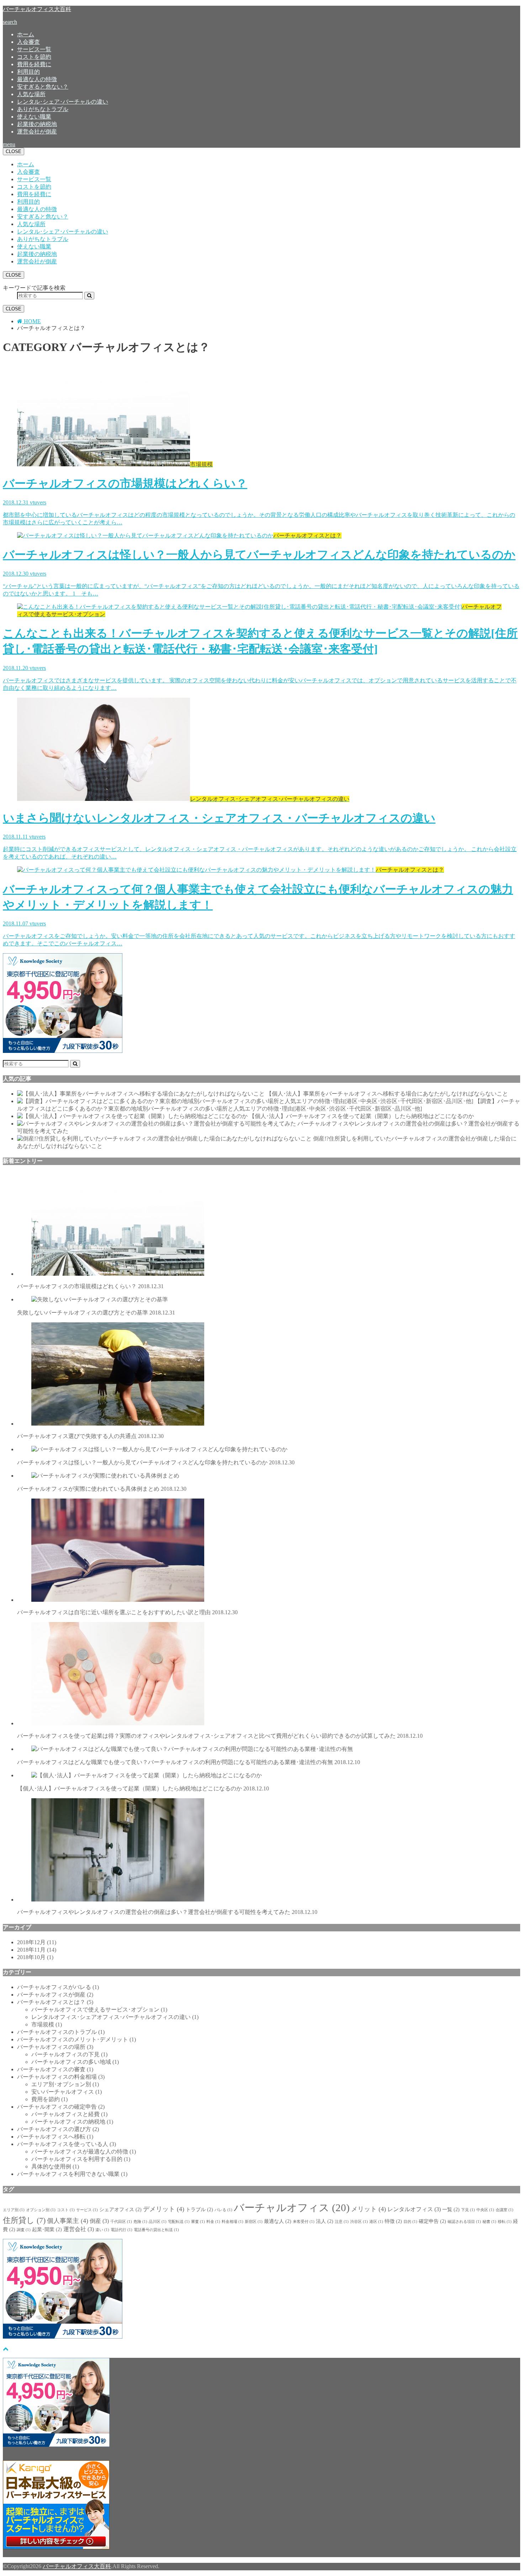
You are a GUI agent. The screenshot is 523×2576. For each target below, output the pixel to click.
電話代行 (121, 2230)
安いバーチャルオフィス (67, 2092)
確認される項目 (464, 2222)
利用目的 (28, 72)
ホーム (26, 34)
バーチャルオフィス (292, 2208)
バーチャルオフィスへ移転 (55, 2137)
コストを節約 (34, 57)
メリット (369, 2209)
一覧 (451, 2210)
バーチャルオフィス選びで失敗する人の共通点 (90, 1436)
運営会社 (79, 2229)
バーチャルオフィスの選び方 (58, 2129)
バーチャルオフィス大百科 (37, 9)
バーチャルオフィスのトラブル (61, 2032)
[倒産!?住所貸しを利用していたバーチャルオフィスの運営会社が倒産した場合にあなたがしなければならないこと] (164, 1139)
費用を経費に (34, 64)
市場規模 (47, 2024)
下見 (468, 2210)
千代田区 (121, 2222)
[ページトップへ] (6, 2349)
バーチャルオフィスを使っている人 (67, 2144)
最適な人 (278, 2221)
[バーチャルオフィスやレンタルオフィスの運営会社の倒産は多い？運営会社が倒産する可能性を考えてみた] (157, 1124)
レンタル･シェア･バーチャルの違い (63, 102)
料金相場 (233, 2222)
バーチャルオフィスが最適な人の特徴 (84, 2152)
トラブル (199, 2210)
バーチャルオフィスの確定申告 (61, 2107)
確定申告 (432, 2221)
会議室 (504, 2210)
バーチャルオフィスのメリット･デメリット (76, 2039)
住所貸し (24, 2220)
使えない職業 (34, 117)
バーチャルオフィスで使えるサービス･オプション (99, 2010)
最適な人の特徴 (37, 79)
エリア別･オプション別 (65, 2084)
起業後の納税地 (37, 124)
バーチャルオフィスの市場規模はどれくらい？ (90, 1286)
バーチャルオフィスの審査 (55, 2069)
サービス (87, 2210)
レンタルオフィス (414, 2209)
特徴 (393, 2221)
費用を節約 (49, 2099)
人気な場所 (31, 94)
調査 (24, 2230)
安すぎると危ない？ (43, 87)
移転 (505, 2222)
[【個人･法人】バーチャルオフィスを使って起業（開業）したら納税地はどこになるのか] (132, 1116)
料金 (213, 2222)
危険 (140, 2222)
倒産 (99, 2221)
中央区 (485, 2210)
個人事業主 (68, 2221)
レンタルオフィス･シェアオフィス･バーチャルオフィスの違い (115, 2017)
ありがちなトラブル (43, 109)
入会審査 (28, 42)
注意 (342, 2222)
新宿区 (254, 2222)
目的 (410, 2222)
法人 (325, 2221)
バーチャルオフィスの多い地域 (75, 2062)
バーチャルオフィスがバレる (58, 1987)
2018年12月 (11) (37, 1942)
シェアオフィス (120, 2210)
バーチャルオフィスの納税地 (72, 2122)
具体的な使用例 (55, 2166)
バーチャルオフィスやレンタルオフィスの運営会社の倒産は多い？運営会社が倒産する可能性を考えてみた (167, 1912)
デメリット (164, 2209)
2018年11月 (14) (37, 1950)
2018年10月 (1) (35, 1957)
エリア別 (14, 2210)
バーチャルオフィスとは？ (55, 2002)
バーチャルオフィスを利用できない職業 (72, 2174)
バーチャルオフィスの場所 (55, 2047)
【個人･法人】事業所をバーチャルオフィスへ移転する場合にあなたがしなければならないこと (387, 1094)
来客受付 (304, 2222)
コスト (66, 2210)
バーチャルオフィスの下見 (69, 2054)
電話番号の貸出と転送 (156, 2230)
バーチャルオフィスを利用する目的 (81, 2159)
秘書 (489, 2222)
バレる (223, 2210)
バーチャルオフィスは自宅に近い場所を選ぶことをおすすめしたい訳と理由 (127, 1612)
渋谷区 (359, 2222)
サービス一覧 (34, 49)
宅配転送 (179, 2222)
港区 (376, 2222)
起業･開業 (47, 2229)
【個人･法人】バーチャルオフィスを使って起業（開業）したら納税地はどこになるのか (361, 1116)
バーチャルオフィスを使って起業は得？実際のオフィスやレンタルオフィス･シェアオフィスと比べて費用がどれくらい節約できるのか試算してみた (220, 1736)
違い (102, 2230)
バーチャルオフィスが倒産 (55, 1995)
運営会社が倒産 (37, 132)
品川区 (158, 2222)
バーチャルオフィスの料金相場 (61, 2077)
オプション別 (41, 2210)
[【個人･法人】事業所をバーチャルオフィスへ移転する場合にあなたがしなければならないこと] (141, 1094)
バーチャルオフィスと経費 (69, 2114)
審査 (198, 2222)
